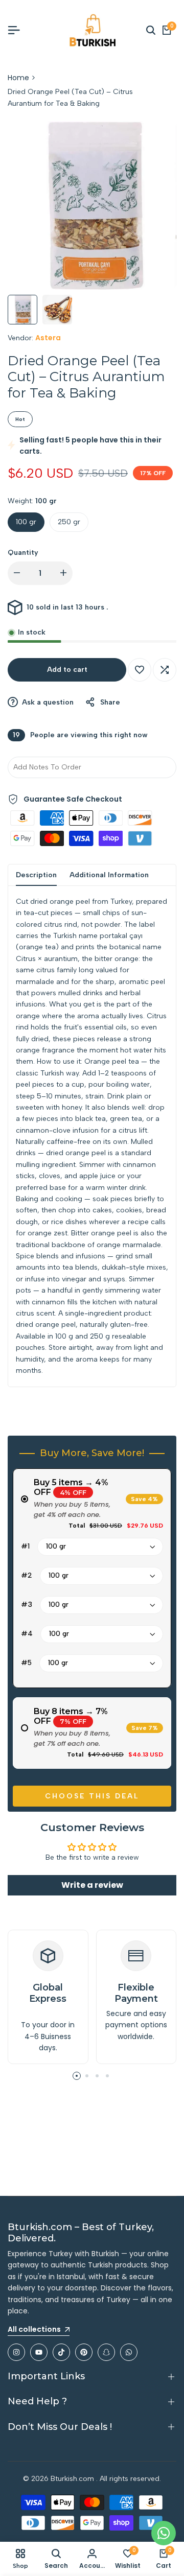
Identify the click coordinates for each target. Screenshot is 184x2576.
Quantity (23, 553)
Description (36, 875)
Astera (48, 338)
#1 (25, 1546)
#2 (27, 1575)
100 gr (26, 522)
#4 (27, 1634)
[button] (140, 670)
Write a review (92, 1885)
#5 (26, 1663)
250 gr (69, 522)
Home (18, 78)
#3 (27, 1605)
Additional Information (109, 875)
